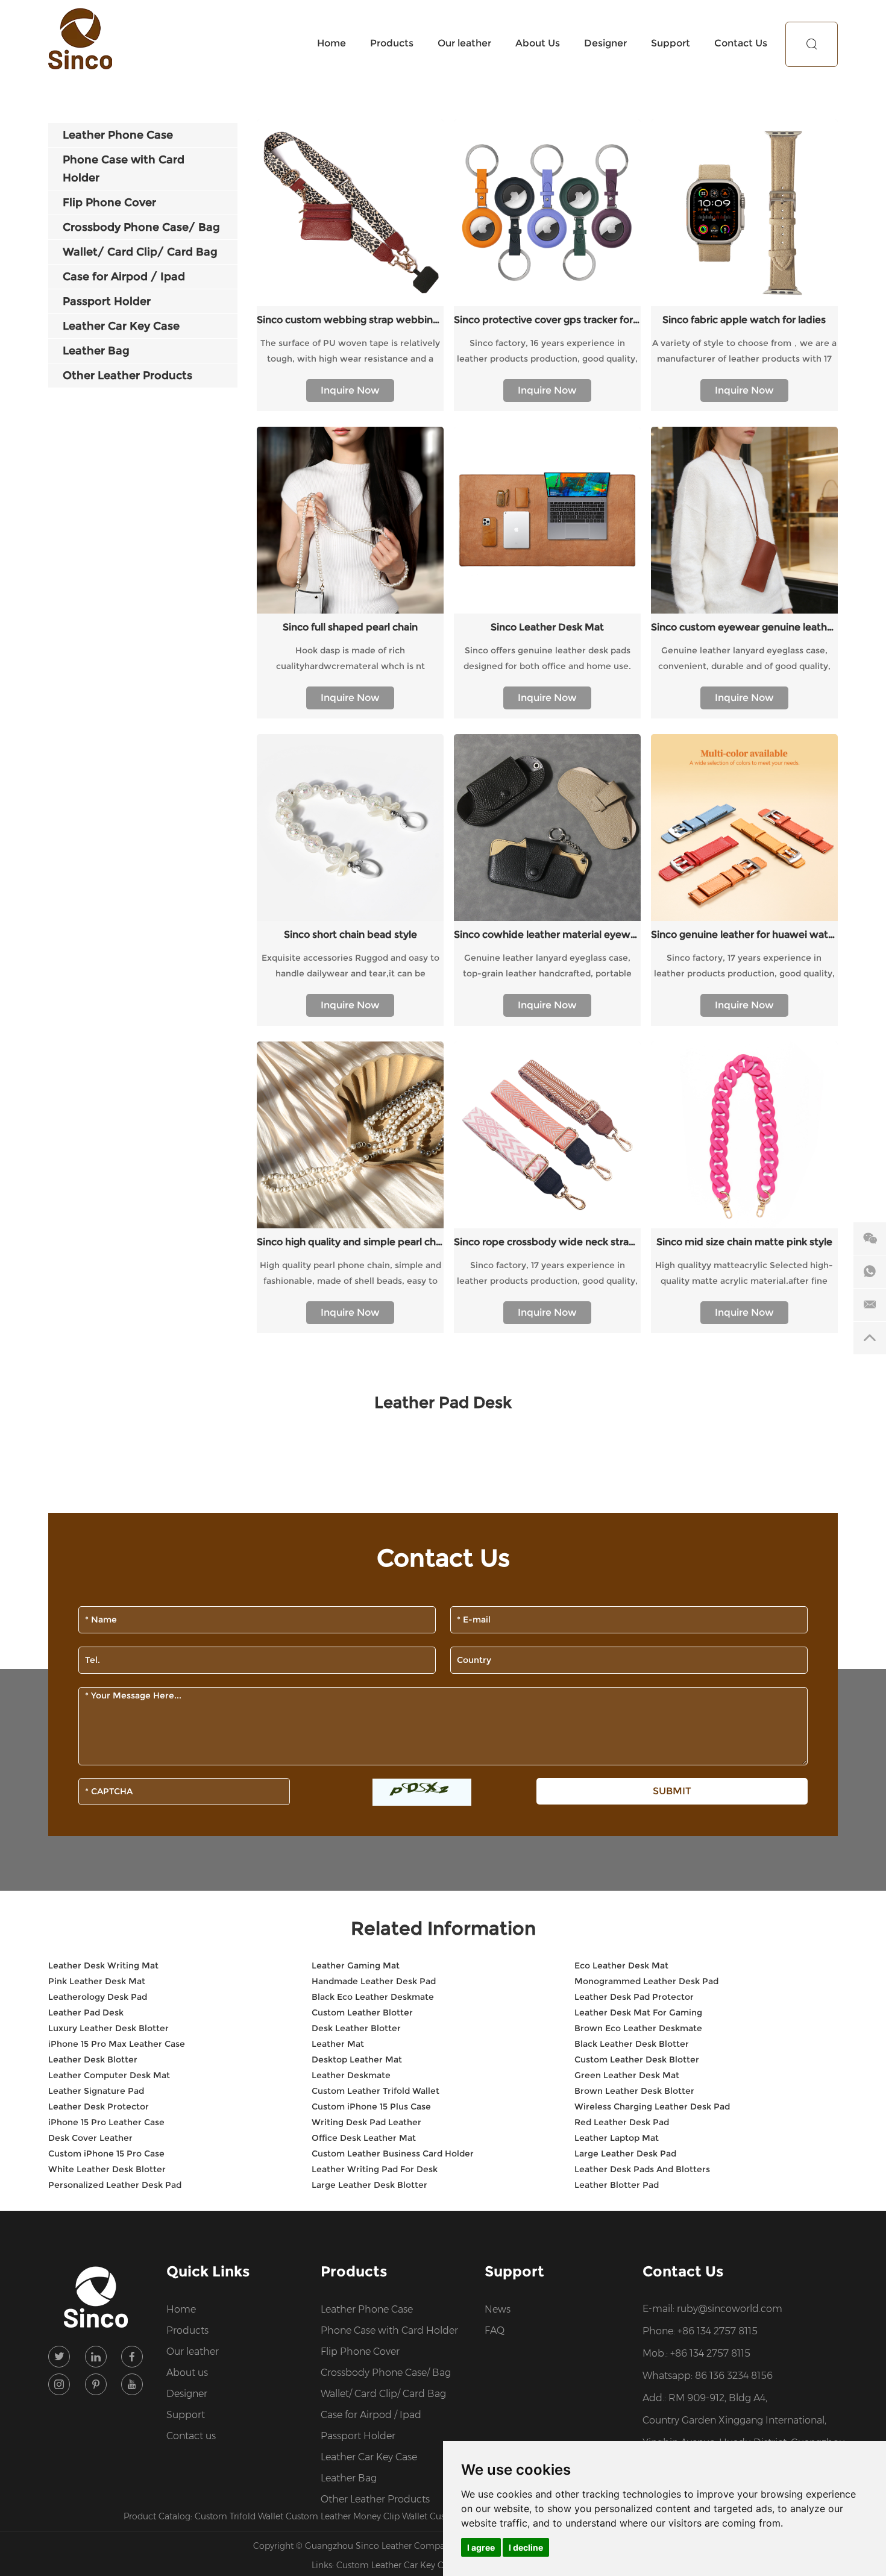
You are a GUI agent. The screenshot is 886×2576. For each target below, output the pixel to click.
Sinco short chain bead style (350, 935)
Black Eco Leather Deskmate (373, 1997)
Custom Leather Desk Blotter (637, 2059)
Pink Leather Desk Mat (97, 1981)
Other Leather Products (375, 2499)
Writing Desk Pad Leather (366, 2122)
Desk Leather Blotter (356, 2028)
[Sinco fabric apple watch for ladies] (744, 213)
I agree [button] (481, 2547)
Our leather (464, 43)
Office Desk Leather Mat (364, 2138)
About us (187, 2373)
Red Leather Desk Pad (622, 2122)
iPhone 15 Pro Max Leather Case (117, 2044)
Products (392, 43)
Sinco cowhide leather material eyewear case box (547, 935)
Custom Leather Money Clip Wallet (358, 2516)
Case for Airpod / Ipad (371, 2415)
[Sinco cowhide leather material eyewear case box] (547, 828)
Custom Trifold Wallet (240, 2516)
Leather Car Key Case (369, 2457)
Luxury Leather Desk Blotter (108, 2028)
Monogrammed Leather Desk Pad (646, 1981)
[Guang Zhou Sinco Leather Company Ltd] (80, 39)
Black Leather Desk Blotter (632, 2044)
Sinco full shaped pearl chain (350, 627)
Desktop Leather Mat (357, 2059)
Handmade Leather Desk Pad (374, 1981)
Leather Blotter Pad (617, 2185)
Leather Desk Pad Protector (634, 1997)
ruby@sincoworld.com (730, 2309)
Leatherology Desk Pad (98, 1997)
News (498, 2309)
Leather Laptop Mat (617, 2138)
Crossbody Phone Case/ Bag (386, 2373)
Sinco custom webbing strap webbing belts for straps (350, 320)
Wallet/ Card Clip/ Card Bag (383, 2394)
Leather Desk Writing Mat (103, 1965)
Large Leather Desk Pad (625, 2153)
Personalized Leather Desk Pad (115, 2185)
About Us (538, 43)
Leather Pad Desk (86, 2012)
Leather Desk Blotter (93, 2059)
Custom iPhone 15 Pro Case (106, 2153)
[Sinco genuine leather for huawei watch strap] (744, 828)
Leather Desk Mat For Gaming (638, 2012)
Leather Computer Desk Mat (109, 2075)
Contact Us (741, 43)
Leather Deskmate (351, 2075)
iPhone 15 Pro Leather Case (106, 2122)
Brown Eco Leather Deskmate (638, 2028)
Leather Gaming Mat (356, 1965)
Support (671, 43)
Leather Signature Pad (96, 2091)
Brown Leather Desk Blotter (634, 2091)
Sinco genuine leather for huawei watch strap (744, 935)
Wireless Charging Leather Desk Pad (652, 2106)
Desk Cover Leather (90, 2138)
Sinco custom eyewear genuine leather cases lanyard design (744, 627)
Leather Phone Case (367, 2309)
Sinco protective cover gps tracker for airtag (547, 320)
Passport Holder (358, 2436)
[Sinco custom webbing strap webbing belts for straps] (350, 213)
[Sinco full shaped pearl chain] (350, 520)
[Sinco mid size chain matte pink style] (744, 1135)
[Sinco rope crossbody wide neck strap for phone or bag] (547, 1135)
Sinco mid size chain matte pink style (744, 1242)
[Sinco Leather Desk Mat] (547, 520)
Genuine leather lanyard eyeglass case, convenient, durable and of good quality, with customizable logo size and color (744, 659)
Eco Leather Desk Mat (621, 1965)
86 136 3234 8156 (734, 2376)
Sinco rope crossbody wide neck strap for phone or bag (547, 1242)
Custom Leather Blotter (362, 2012)
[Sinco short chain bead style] (350, 828)
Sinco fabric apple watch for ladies (744, 320)
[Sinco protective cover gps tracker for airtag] (547, 213)
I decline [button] (526, 2547)
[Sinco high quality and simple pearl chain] (350, 1135)
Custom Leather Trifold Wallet (375, 2091)
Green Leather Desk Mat (627, 2075)
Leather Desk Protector (99, 2106)
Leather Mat (338, 2044)
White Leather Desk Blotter (107, 2169)
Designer (605, 43)
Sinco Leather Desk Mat (547, 627)
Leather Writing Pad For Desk (375, 2169)
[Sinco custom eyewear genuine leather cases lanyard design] (744, 520)
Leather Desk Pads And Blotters (642, 2169)
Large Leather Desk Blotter (369, 2185)
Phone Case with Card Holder (389, 2330)
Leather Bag (349, 2478)
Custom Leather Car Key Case (398, 2565)
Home (331, 43)
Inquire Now (350, 390)
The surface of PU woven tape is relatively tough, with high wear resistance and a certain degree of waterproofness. (350, 352)
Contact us (191, 2436)
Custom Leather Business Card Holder (393, 2153)
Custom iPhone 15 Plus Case (371, 2106)
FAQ (495, 2330)
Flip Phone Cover (360, 2351)
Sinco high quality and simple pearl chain (350, 1242)
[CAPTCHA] (422, 1792)
